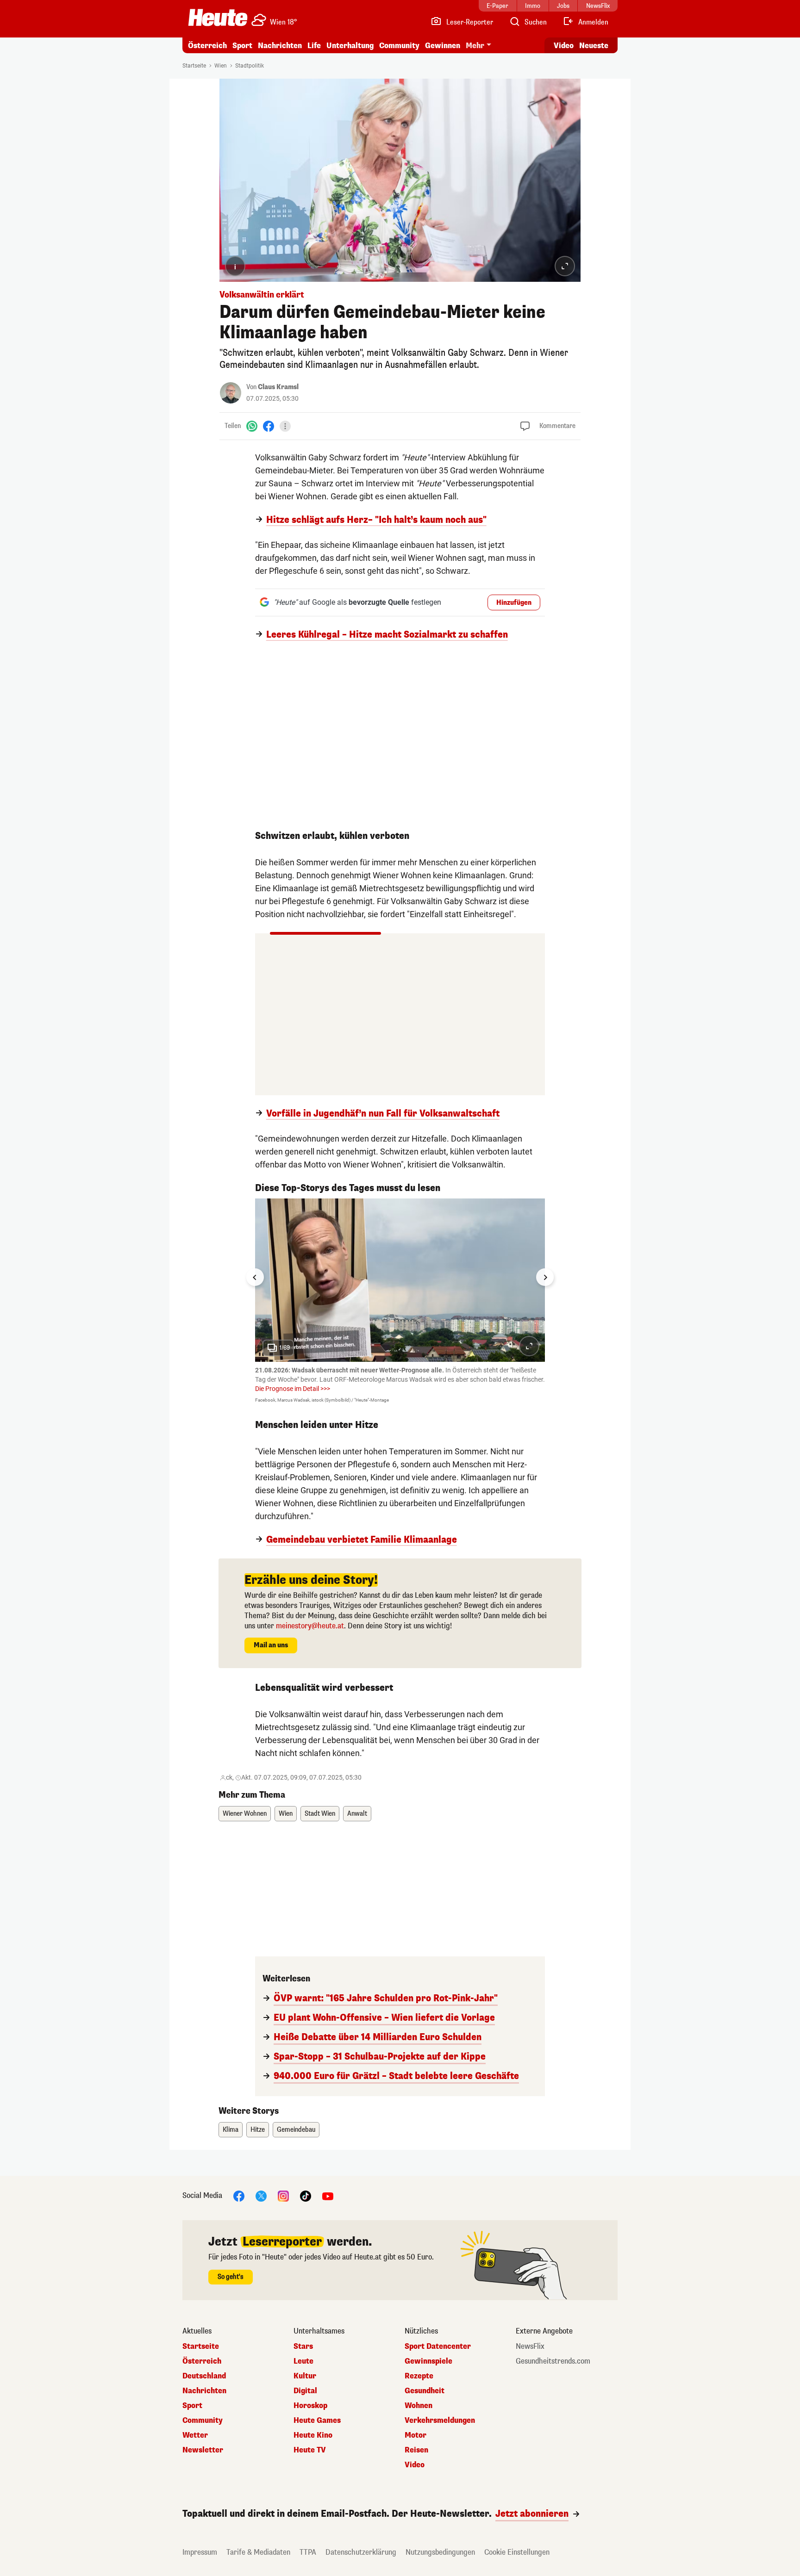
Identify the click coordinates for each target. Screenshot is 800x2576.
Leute (303, 2361)
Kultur (305, 2376)
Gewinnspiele (428, 2361)
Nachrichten (204, 2391)
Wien (221, 66)
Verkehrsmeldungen (440, 2421)
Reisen (416, 2450)
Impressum (200, 2552)
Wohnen (419, 2406)
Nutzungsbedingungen (440, 2552)
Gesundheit (425, 2391)
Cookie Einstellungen (517, 2552)
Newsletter (203, 2450)
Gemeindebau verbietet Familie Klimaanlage (362, 1540)
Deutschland (204, 2376)
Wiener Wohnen (245, 1814)
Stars (303, 2346)
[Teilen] (285, 426)
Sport (242, 46)
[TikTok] (306, 2195)
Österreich (207, 46)
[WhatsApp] (252, 426)
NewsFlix (530, 2346)
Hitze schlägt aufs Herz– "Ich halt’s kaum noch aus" (376, 520)
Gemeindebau (296, 2130)
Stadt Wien (320, 1814)
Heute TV (310, 2450)
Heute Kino (313, 2435)
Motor (416, 2435)
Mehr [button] (475, 46)
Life (314, 46)
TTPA (308, 2552)
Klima (231, 2130)
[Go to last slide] (255, 1277)
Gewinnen (443, 46)
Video (564, 46)
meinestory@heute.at (310, 1626)
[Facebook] (269, 426)
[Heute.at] (218, 18)
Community (399, 46)
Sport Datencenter (438, 2346)
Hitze (258, 2130)
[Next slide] (545, 1277)
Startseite (194, 66)
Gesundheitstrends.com (553, 2361)
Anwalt (357, 1814)
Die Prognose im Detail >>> (293, 1389)
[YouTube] (328, 2195)
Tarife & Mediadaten (258, 2552)
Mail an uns (271, 1645)
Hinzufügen (514, 603)
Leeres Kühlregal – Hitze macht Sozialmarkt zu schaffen (387, 635)
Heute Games (317, 2421)
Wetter (195, 2435)
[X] (261, 2195)
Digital (305, 2391)
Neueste (594, 46)
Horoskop (310, 2406)
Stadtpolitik (250, 66)
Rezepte (419, 2376)
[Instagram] (283, 2195)
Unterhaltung (350, 46)
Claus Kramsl (278, 387)
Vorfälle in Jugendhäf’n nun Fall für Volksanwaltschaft (383, 1114)
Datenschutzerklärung (361, 2552)
